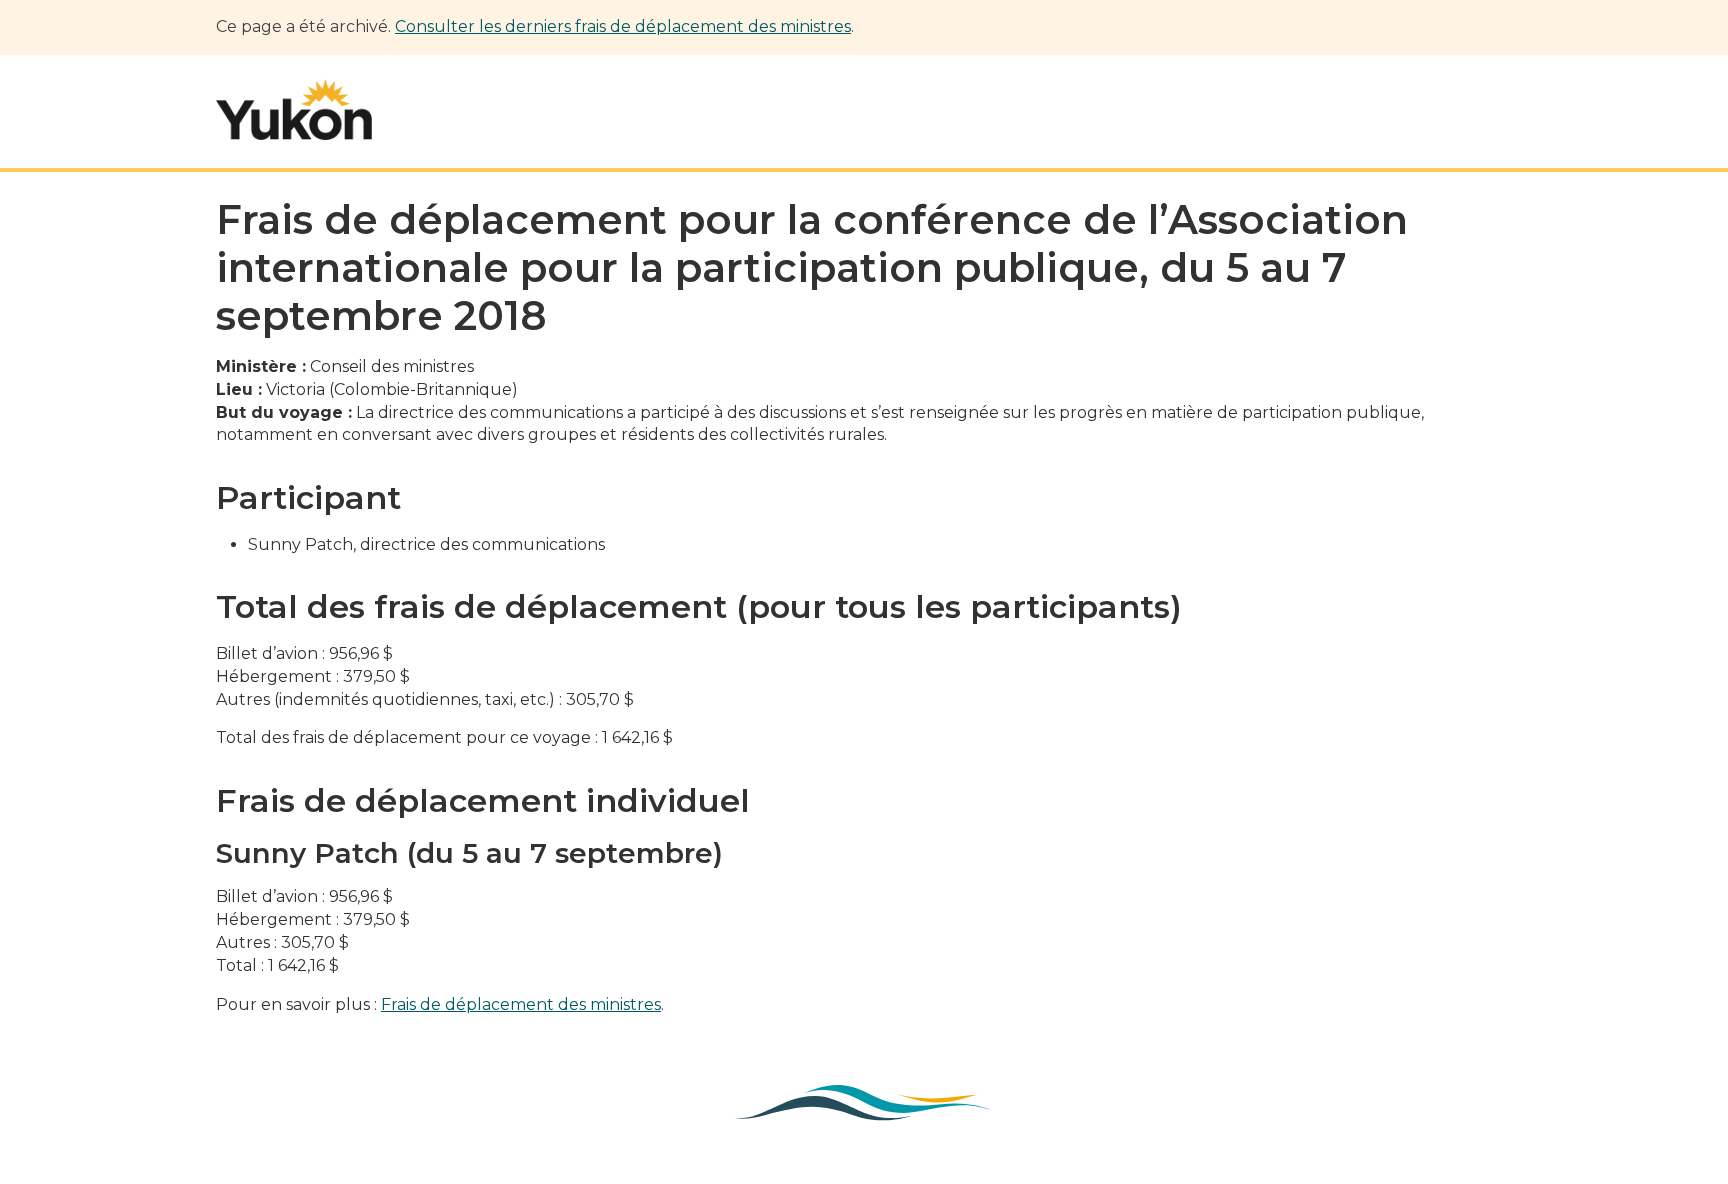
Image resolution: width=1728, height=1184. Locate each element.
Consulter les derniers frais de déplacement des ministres (623, 26)
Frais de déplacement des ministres (521, 1004)
